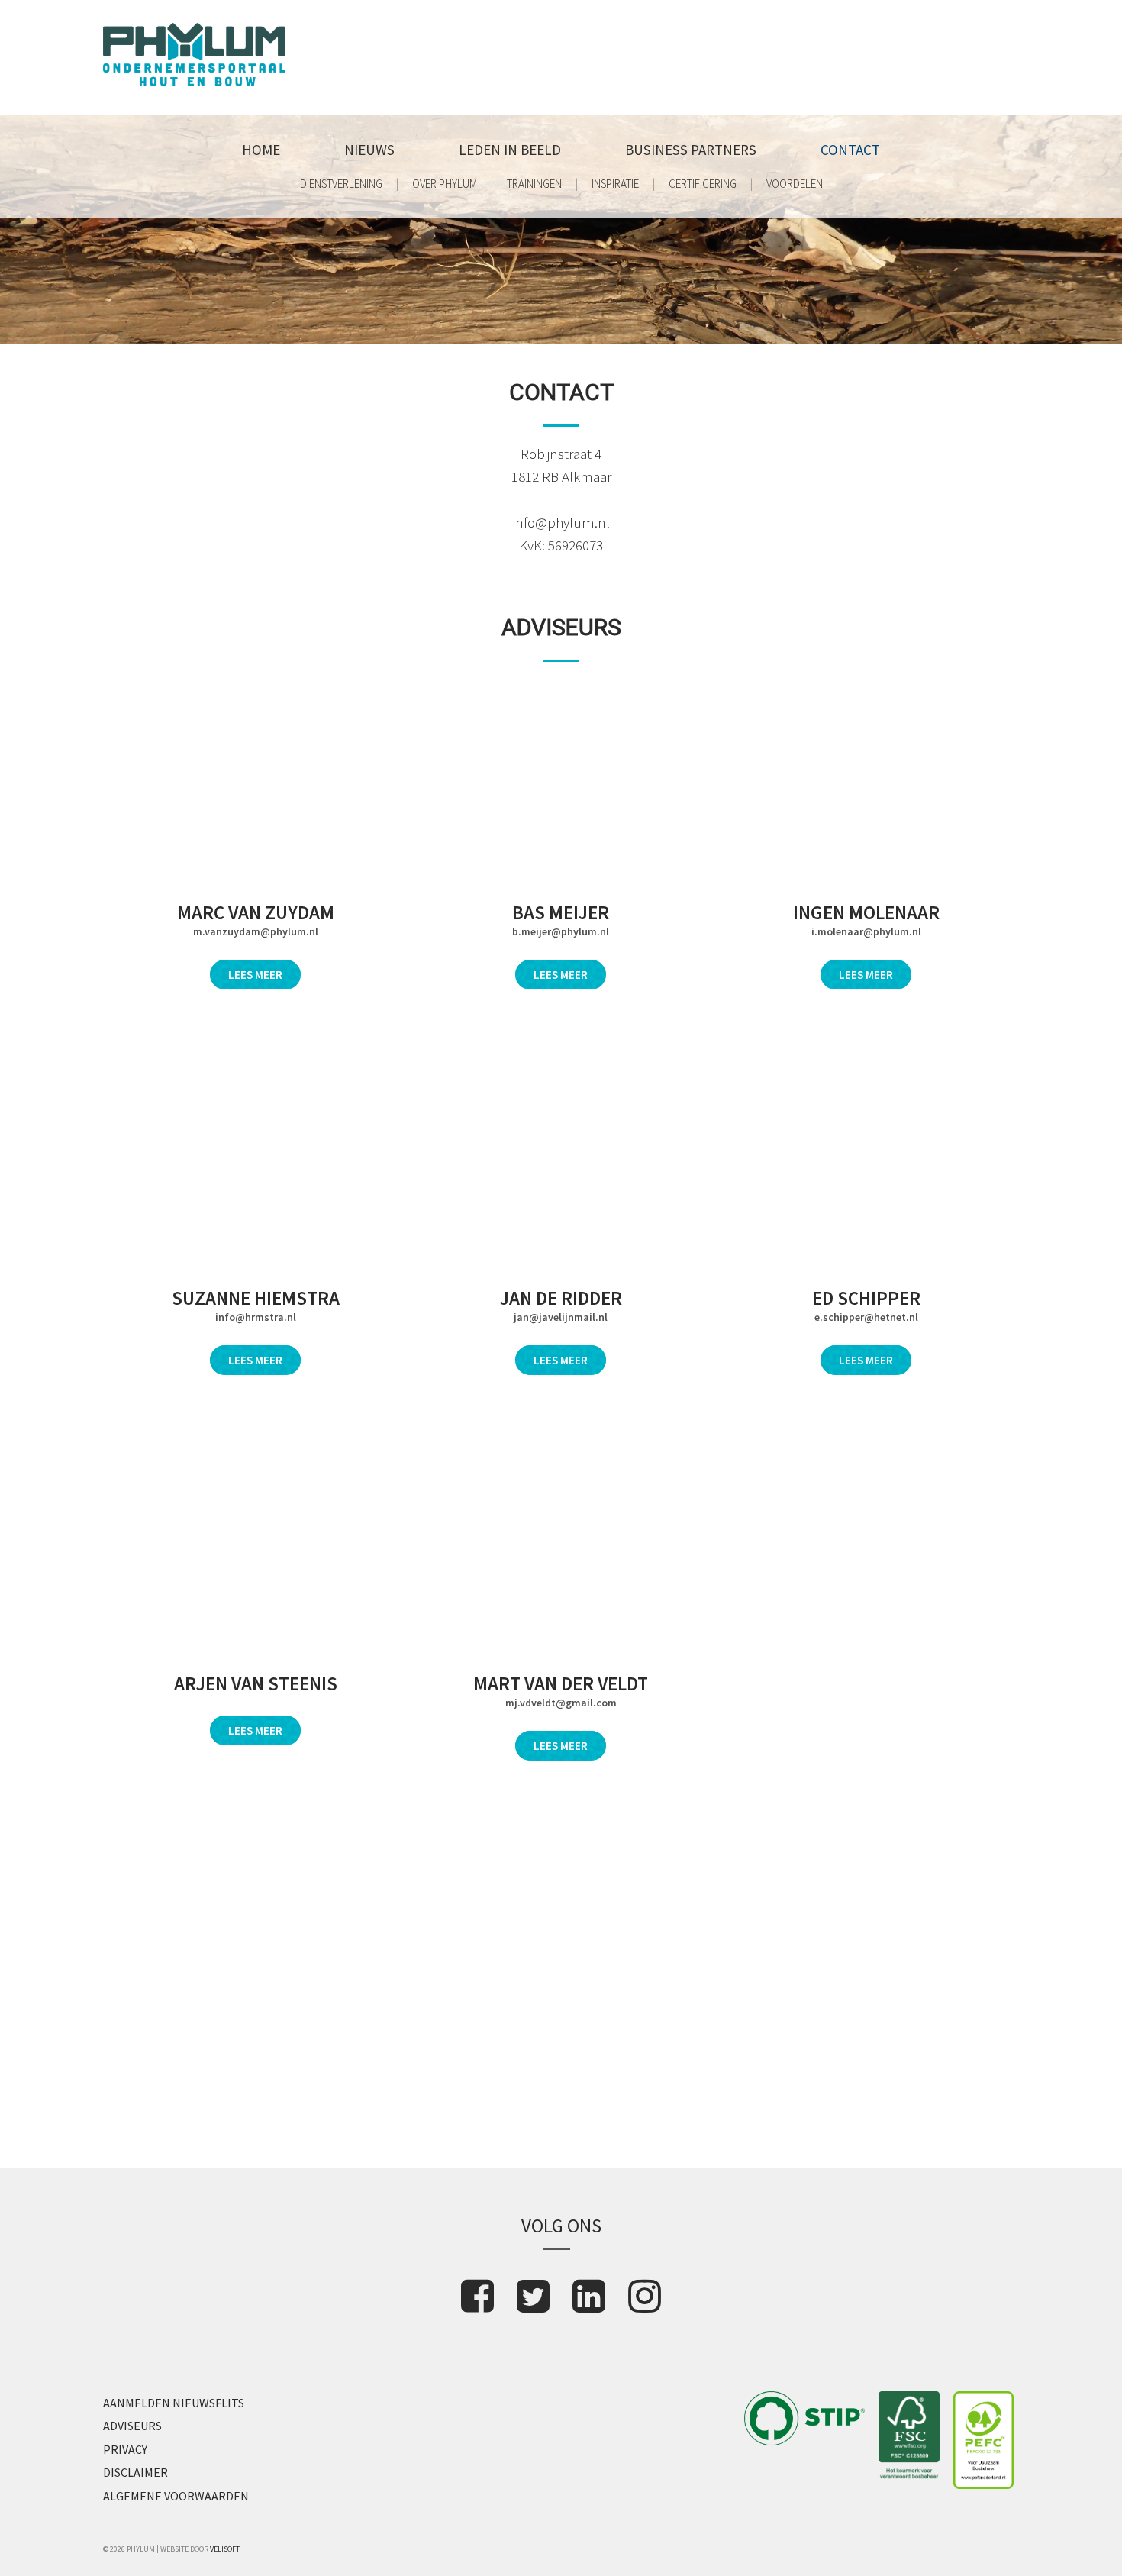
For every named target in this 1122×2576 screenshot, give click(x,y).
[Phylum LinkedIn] (589, 2296)
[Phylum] (194, 81)
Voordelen (795, 184)
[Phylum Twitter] (533, 2296)
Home (261, 150)
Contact (850, 150)
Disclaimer (135, 2472)
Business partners (691, 150)
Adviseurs (132, 2426)
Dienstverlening (341, 184)
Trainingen (534, 184)
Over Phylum (445, 184)
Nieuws (369, 150)
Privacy (125, 2449)
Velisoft (225, 2549)
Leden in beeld (510, 150)
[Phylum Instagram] (645, 2296)
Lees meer (255, 975)
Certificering (703, 184)
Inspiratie (615, 184)
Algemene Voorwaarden (176, 2496)
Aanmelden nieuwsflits (174, 2403)
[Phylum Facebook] (477, 2296)
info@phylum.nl (561, 522)
